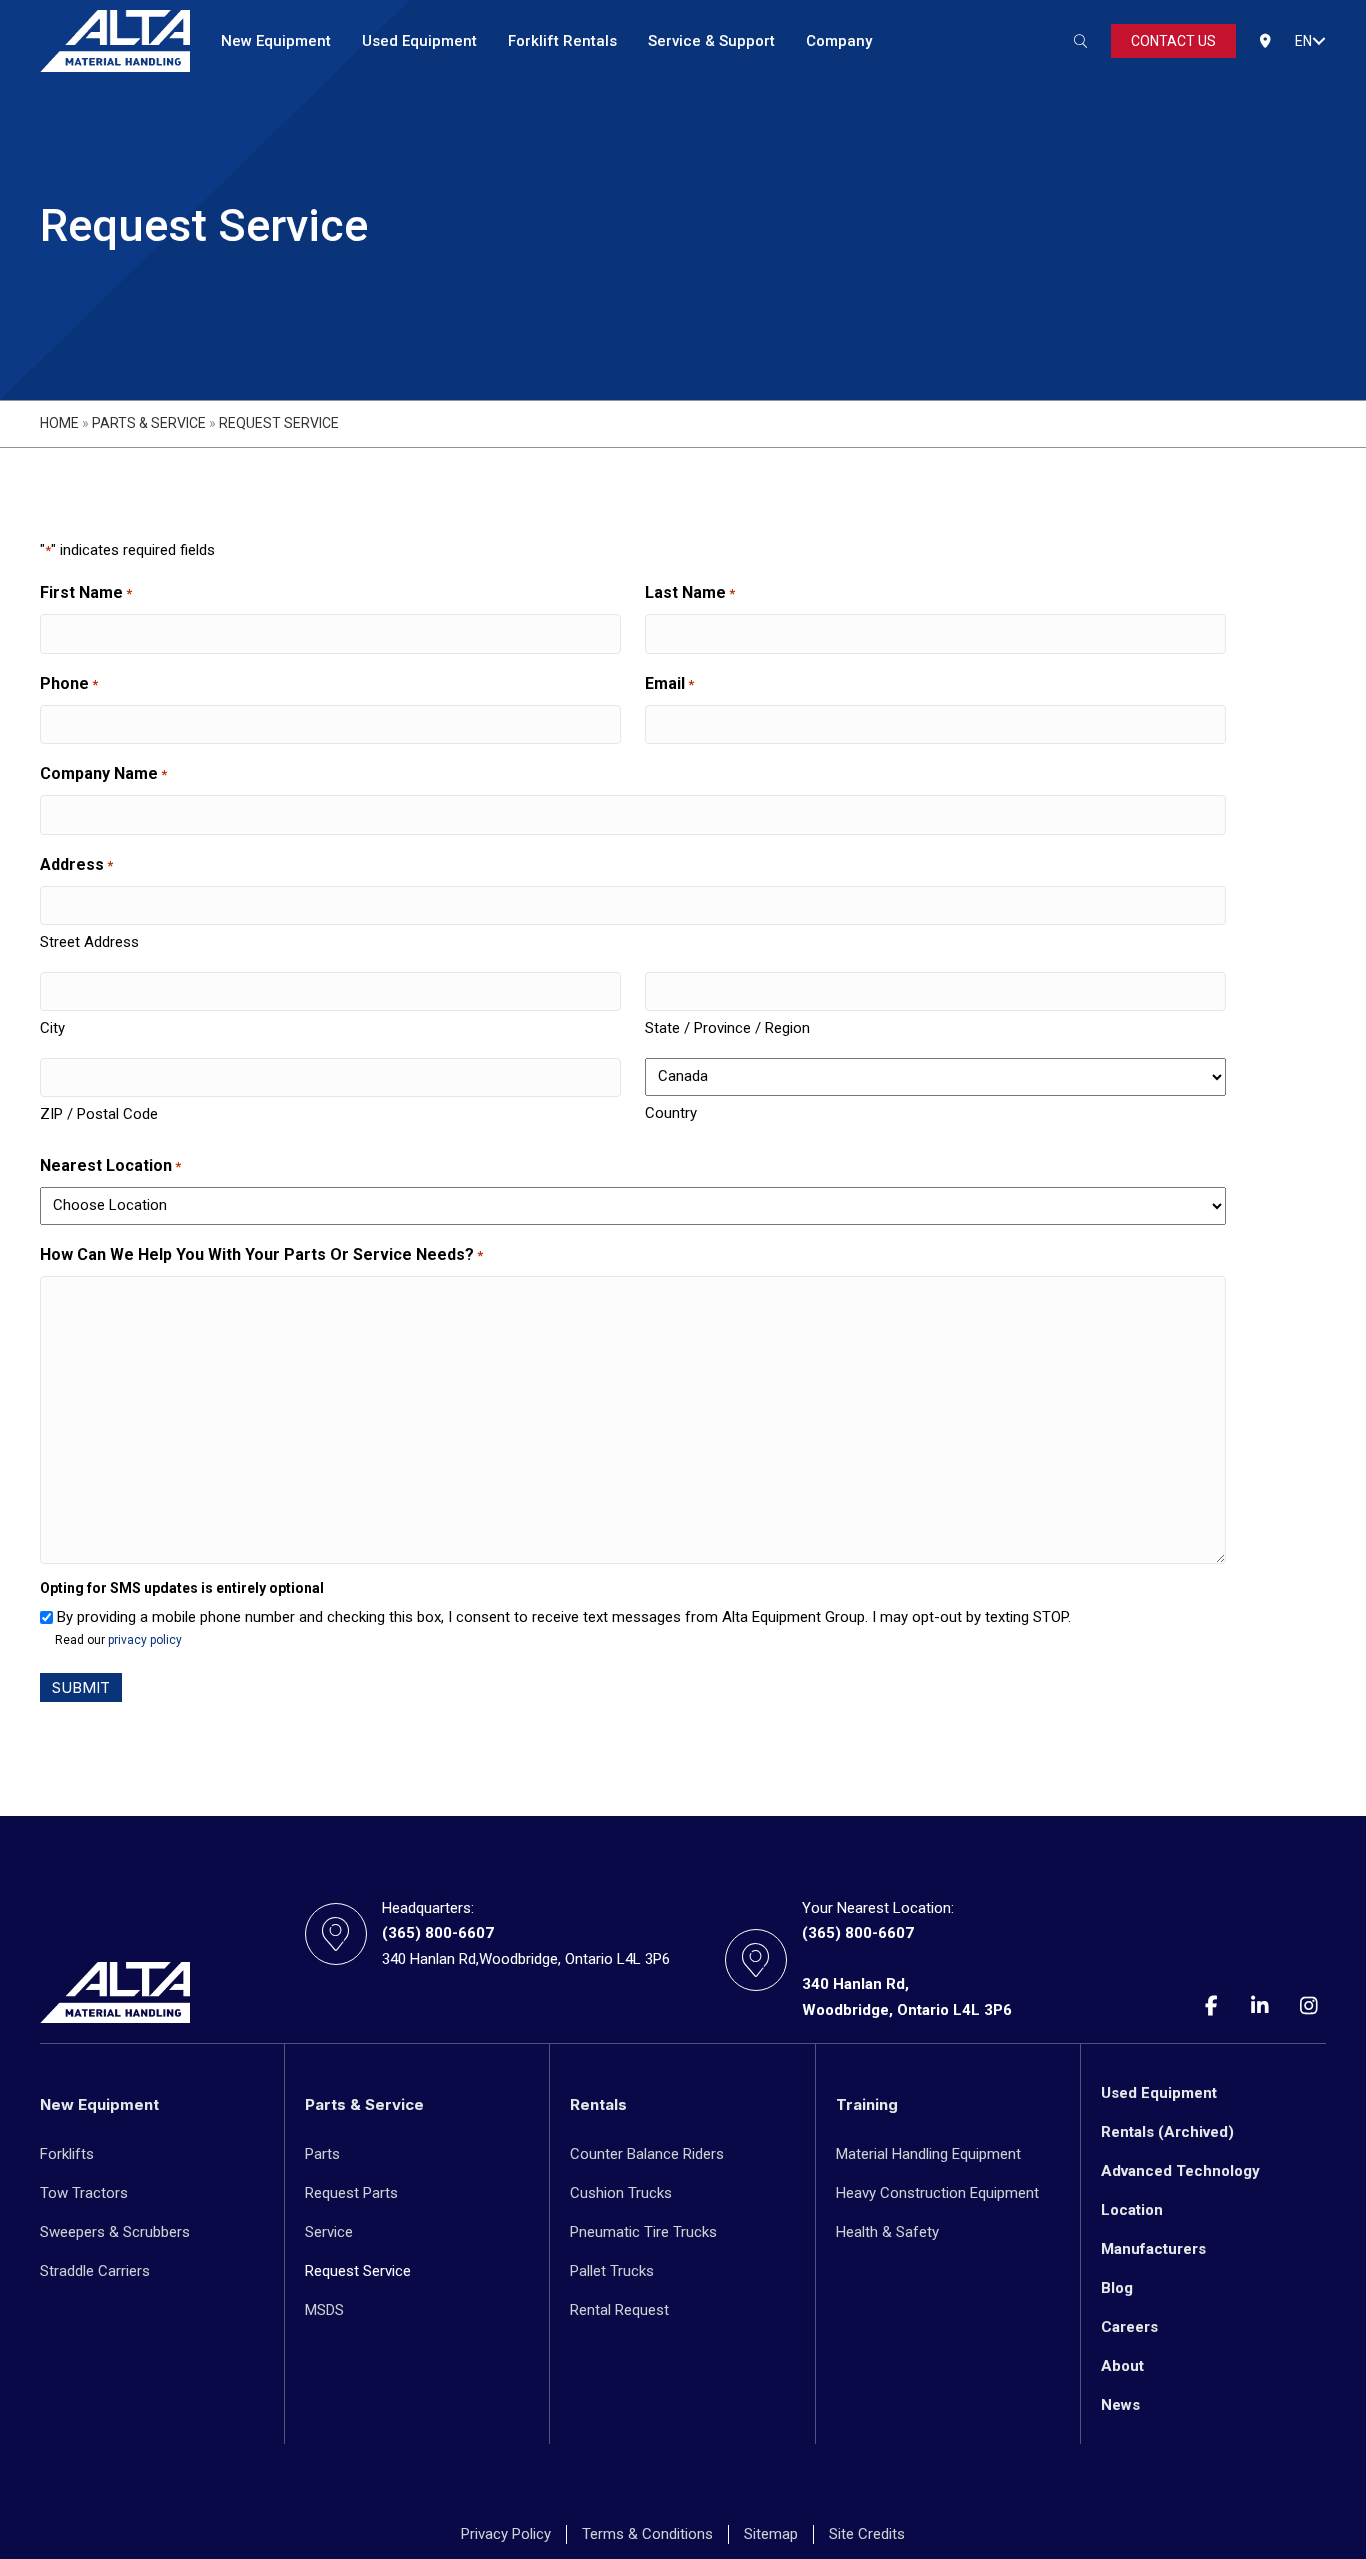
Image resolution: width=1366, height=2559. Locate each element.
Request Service (358, 2271)
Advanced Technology (1180, 2171)
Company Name (103, 773)
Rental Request (619, 2310)
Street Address (89, 942)
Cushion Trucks (621, 2193)
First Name (86, 592)
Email (669, 683)
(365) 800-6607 (438, 1933)
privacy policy (145, 1640)
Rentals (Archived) (1167, 2132)
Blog (1117, 2288)
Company (839, 41)
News (1120, 2405)
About (1122, 2366)
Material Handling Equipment (928, 2154)
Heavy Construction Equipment (937, 2193)
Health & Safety (887, 2232)
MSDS (324, 2310)
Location (1132, 2210)
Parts (322, 2154)
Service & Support (711, 41)
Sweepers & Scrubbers (115, 2232)
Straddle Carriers (95, 2271)
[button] (1319, 41)
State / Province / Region (727, 1028)
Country (671, 1113)
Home (59, 423)
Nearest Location (110, 1165)
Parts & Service (149, 423)
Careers (1129, 2327)
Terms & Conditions (647, 2534)
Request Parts (351, 2193)
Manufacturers (1153, 2249)
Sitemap (771, 2534)
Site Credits (867, 2534)
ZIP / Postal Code (99, 1114)
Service (329, 2232)
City (52, 1028)
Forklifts (67, 2154)
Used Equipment (419, 41)
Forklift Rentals (562, 41)
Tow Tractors (84, 2193)
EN (1303, 41)
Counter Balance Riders (647, 2154)
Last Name (690, 592)
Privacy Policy (506, 2534)
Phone (69, 683)
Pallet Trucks (612, 2271)
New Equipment (276, 41)
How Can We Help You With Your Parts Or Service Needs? (261, 1254)
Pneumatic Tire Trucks (643, 2232)
